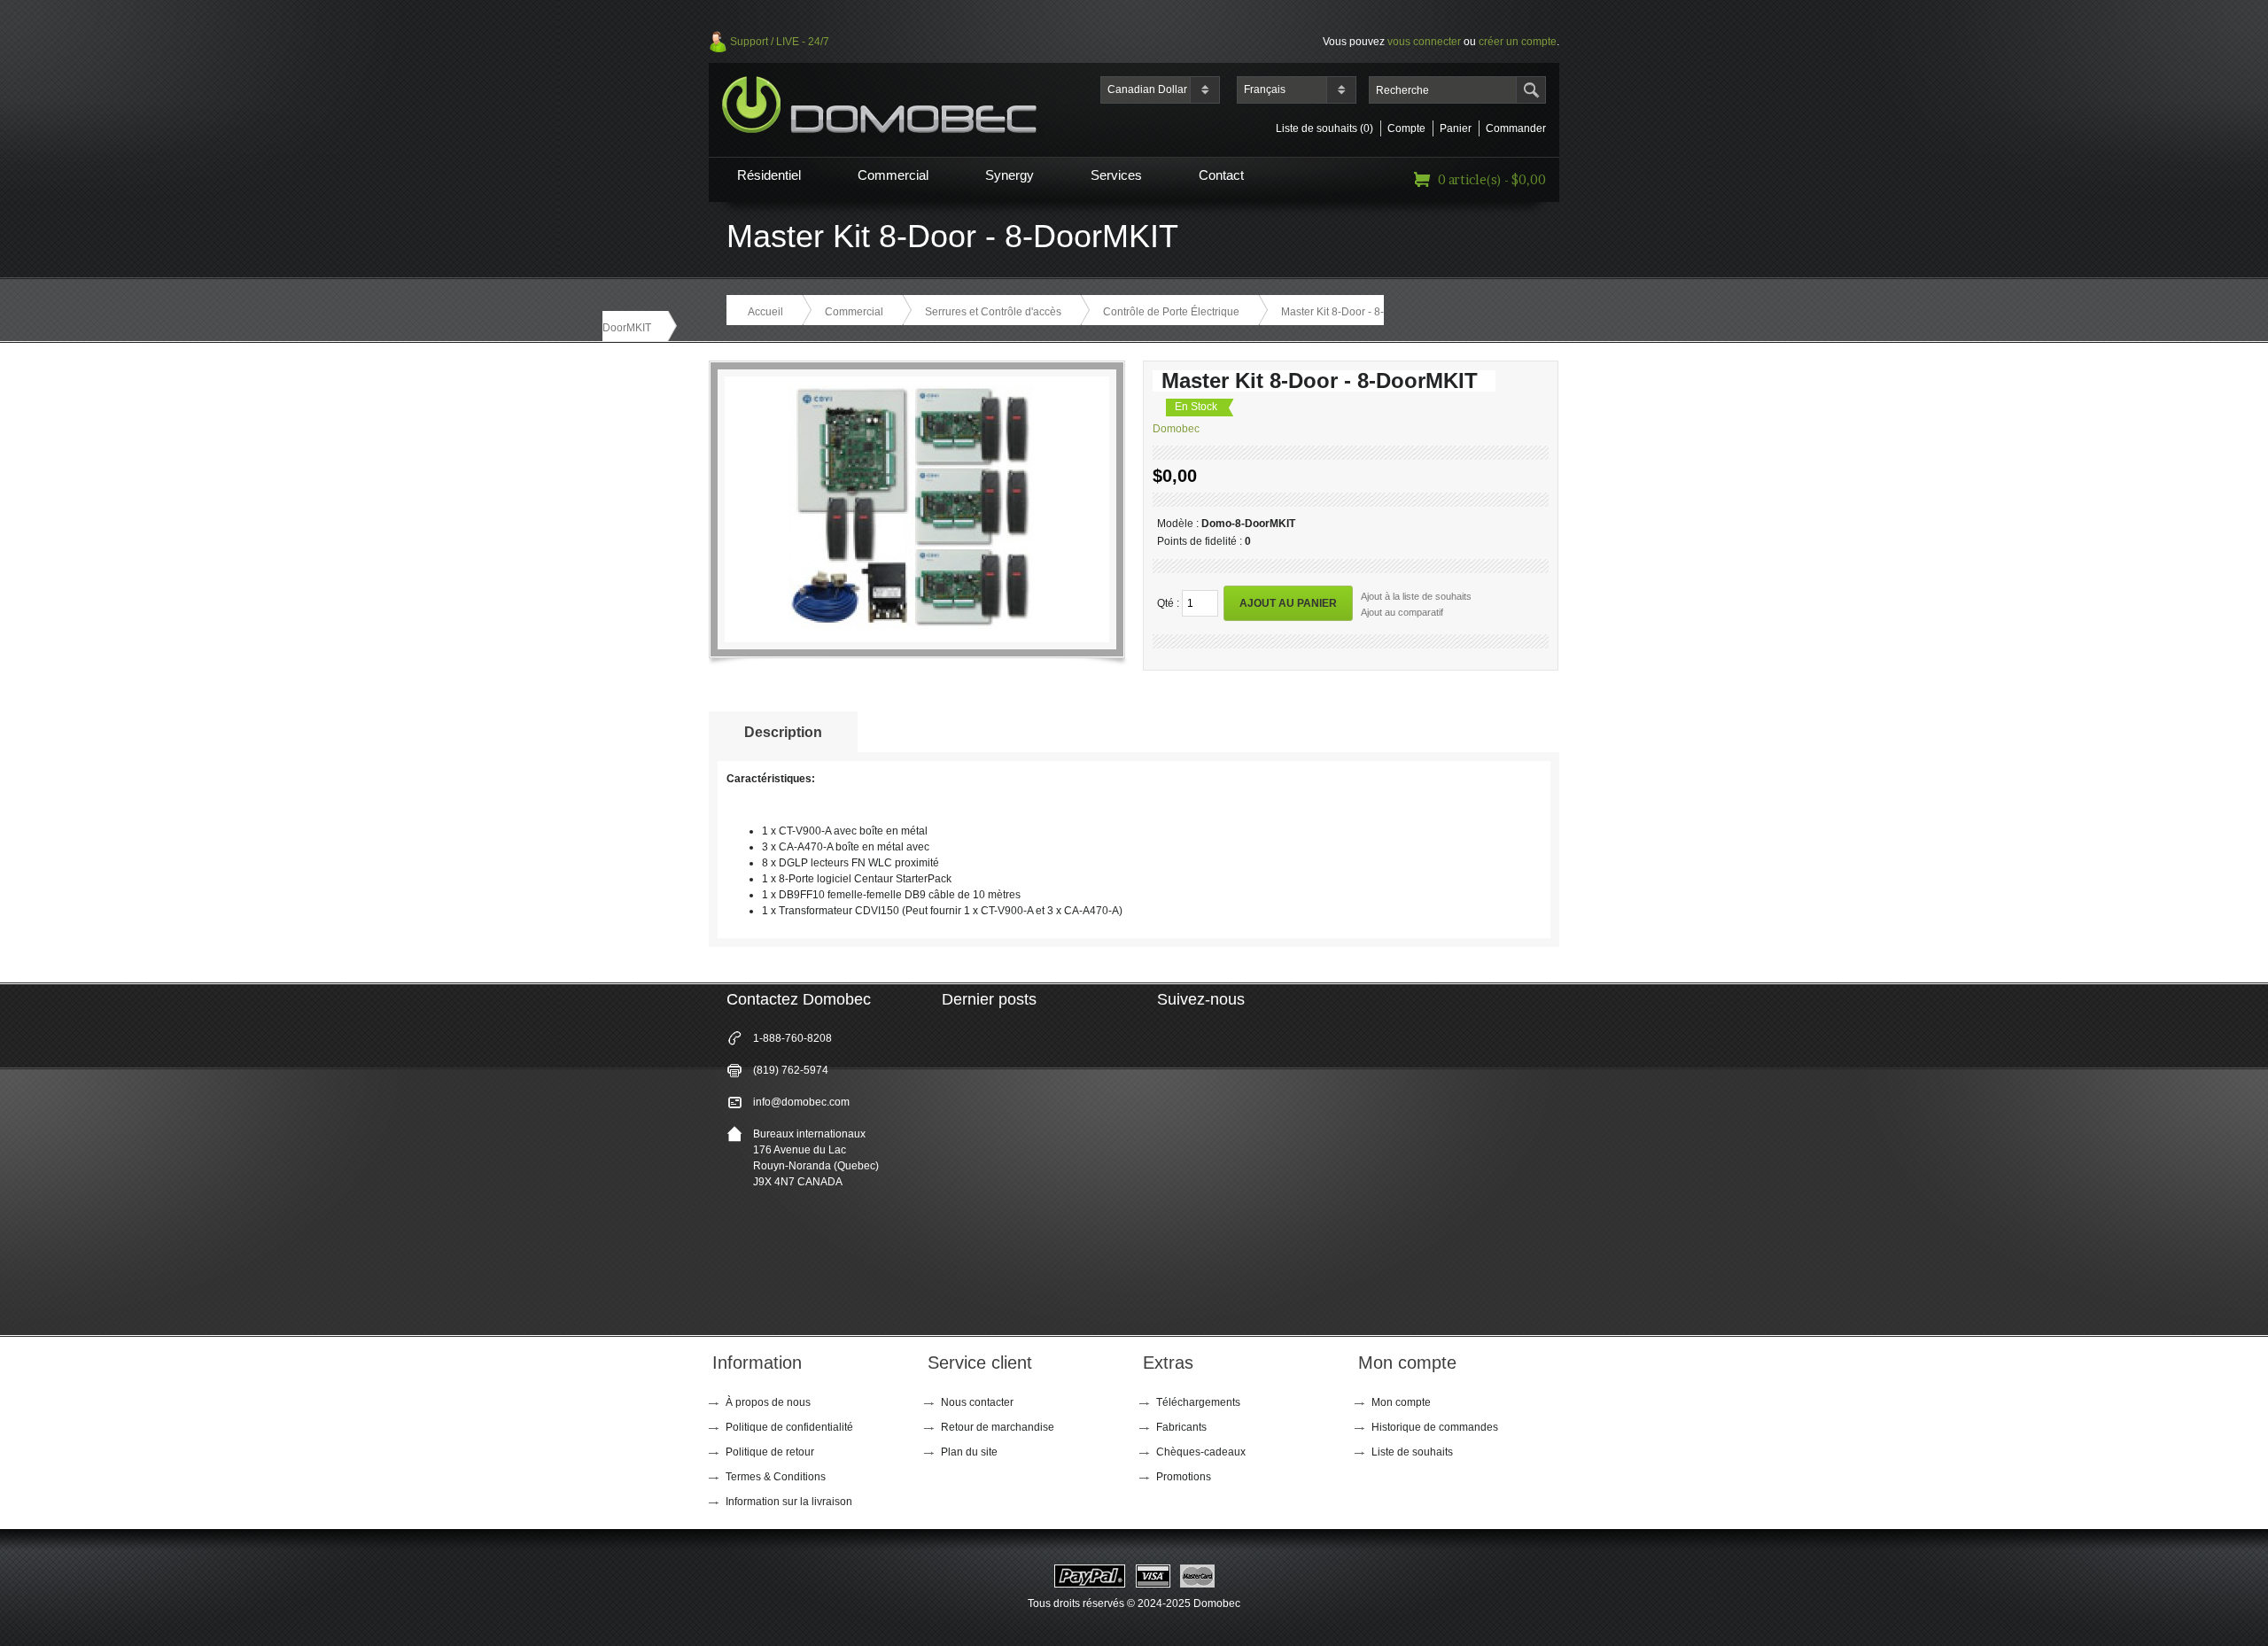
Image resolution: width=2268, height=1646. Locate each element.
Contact (1221, 175)
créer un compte (1518, 42)
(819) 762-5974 (791, 1070)
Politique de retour (770, 1452)
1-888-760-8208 (792, 1038)
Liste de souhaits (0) (1324, 128)
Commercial (893, 175)
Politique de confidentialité (789, 1427)
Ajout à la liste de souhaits (1416, 596)
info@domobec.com (801, 1102)
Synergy (1010, 175)
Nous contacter (977, 1402)
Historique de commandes (1435, 1427)
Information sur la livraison (789, 1502)
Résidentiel (769, 175)
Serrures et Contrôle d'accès (993, 312)
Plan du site (969, 1452)
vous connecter (1424, 42)
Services (1116, 175)
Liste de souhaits (1412, 1452)
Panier (1456, 128)
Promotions (1184, 1477)
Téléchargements (1198, 1402)
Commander (1516, 128)
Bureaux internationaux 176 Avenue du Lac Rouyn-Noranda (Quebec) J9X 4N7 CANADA (816, 1158)
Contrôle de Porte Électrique (1171, 312)
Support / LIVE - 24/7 (780, 42)
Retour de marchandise (998, 1427)
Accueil (765, 312)
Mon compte (1401, 1402)
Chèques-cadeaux (1201, 1452)
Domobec (1176, 429)
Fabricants (1181, 1427)
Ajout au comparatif (1402, 612)
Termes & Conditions (776, 1477)
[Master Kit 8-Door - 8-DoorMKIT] (911, 625)
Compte (1406, 128)
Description (783, 732)
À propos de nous (768, 1402)
